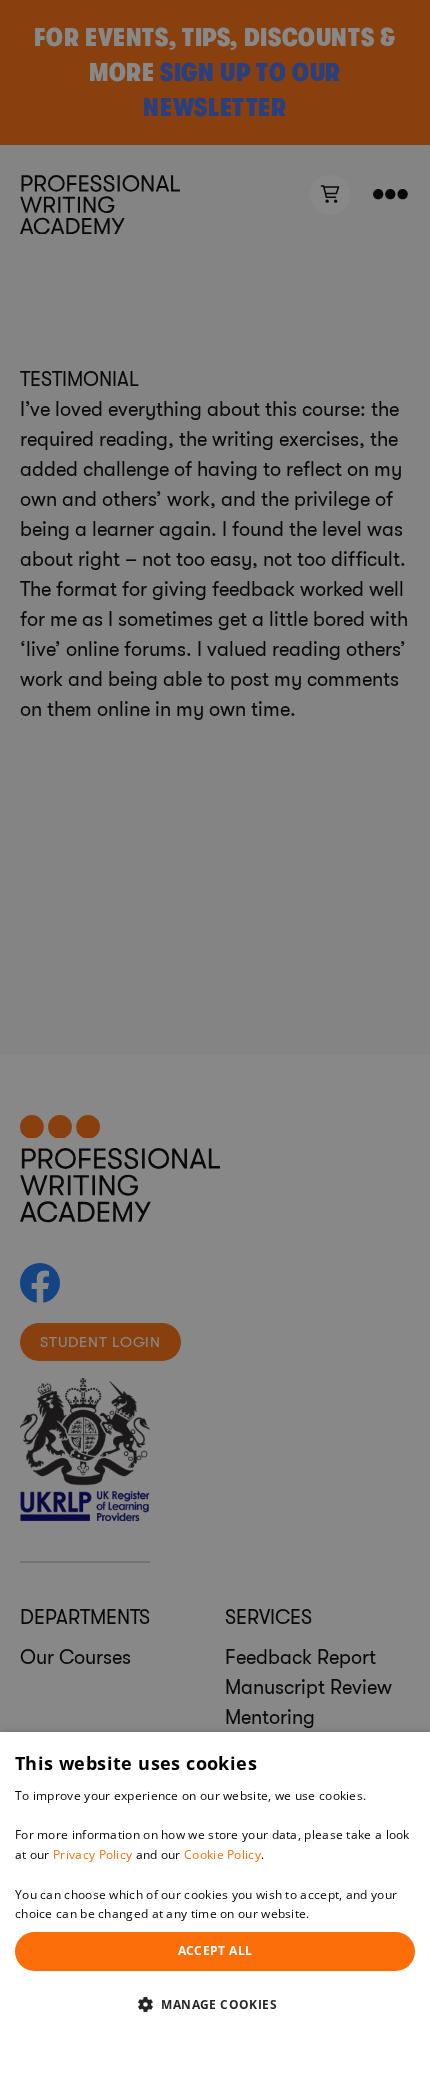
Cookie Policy (222, 1854)
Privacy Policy (92, 1854)
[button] (215, 2004)
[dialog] (215, 1905)
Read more (345, 1913)
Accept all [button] (215, 1950)
